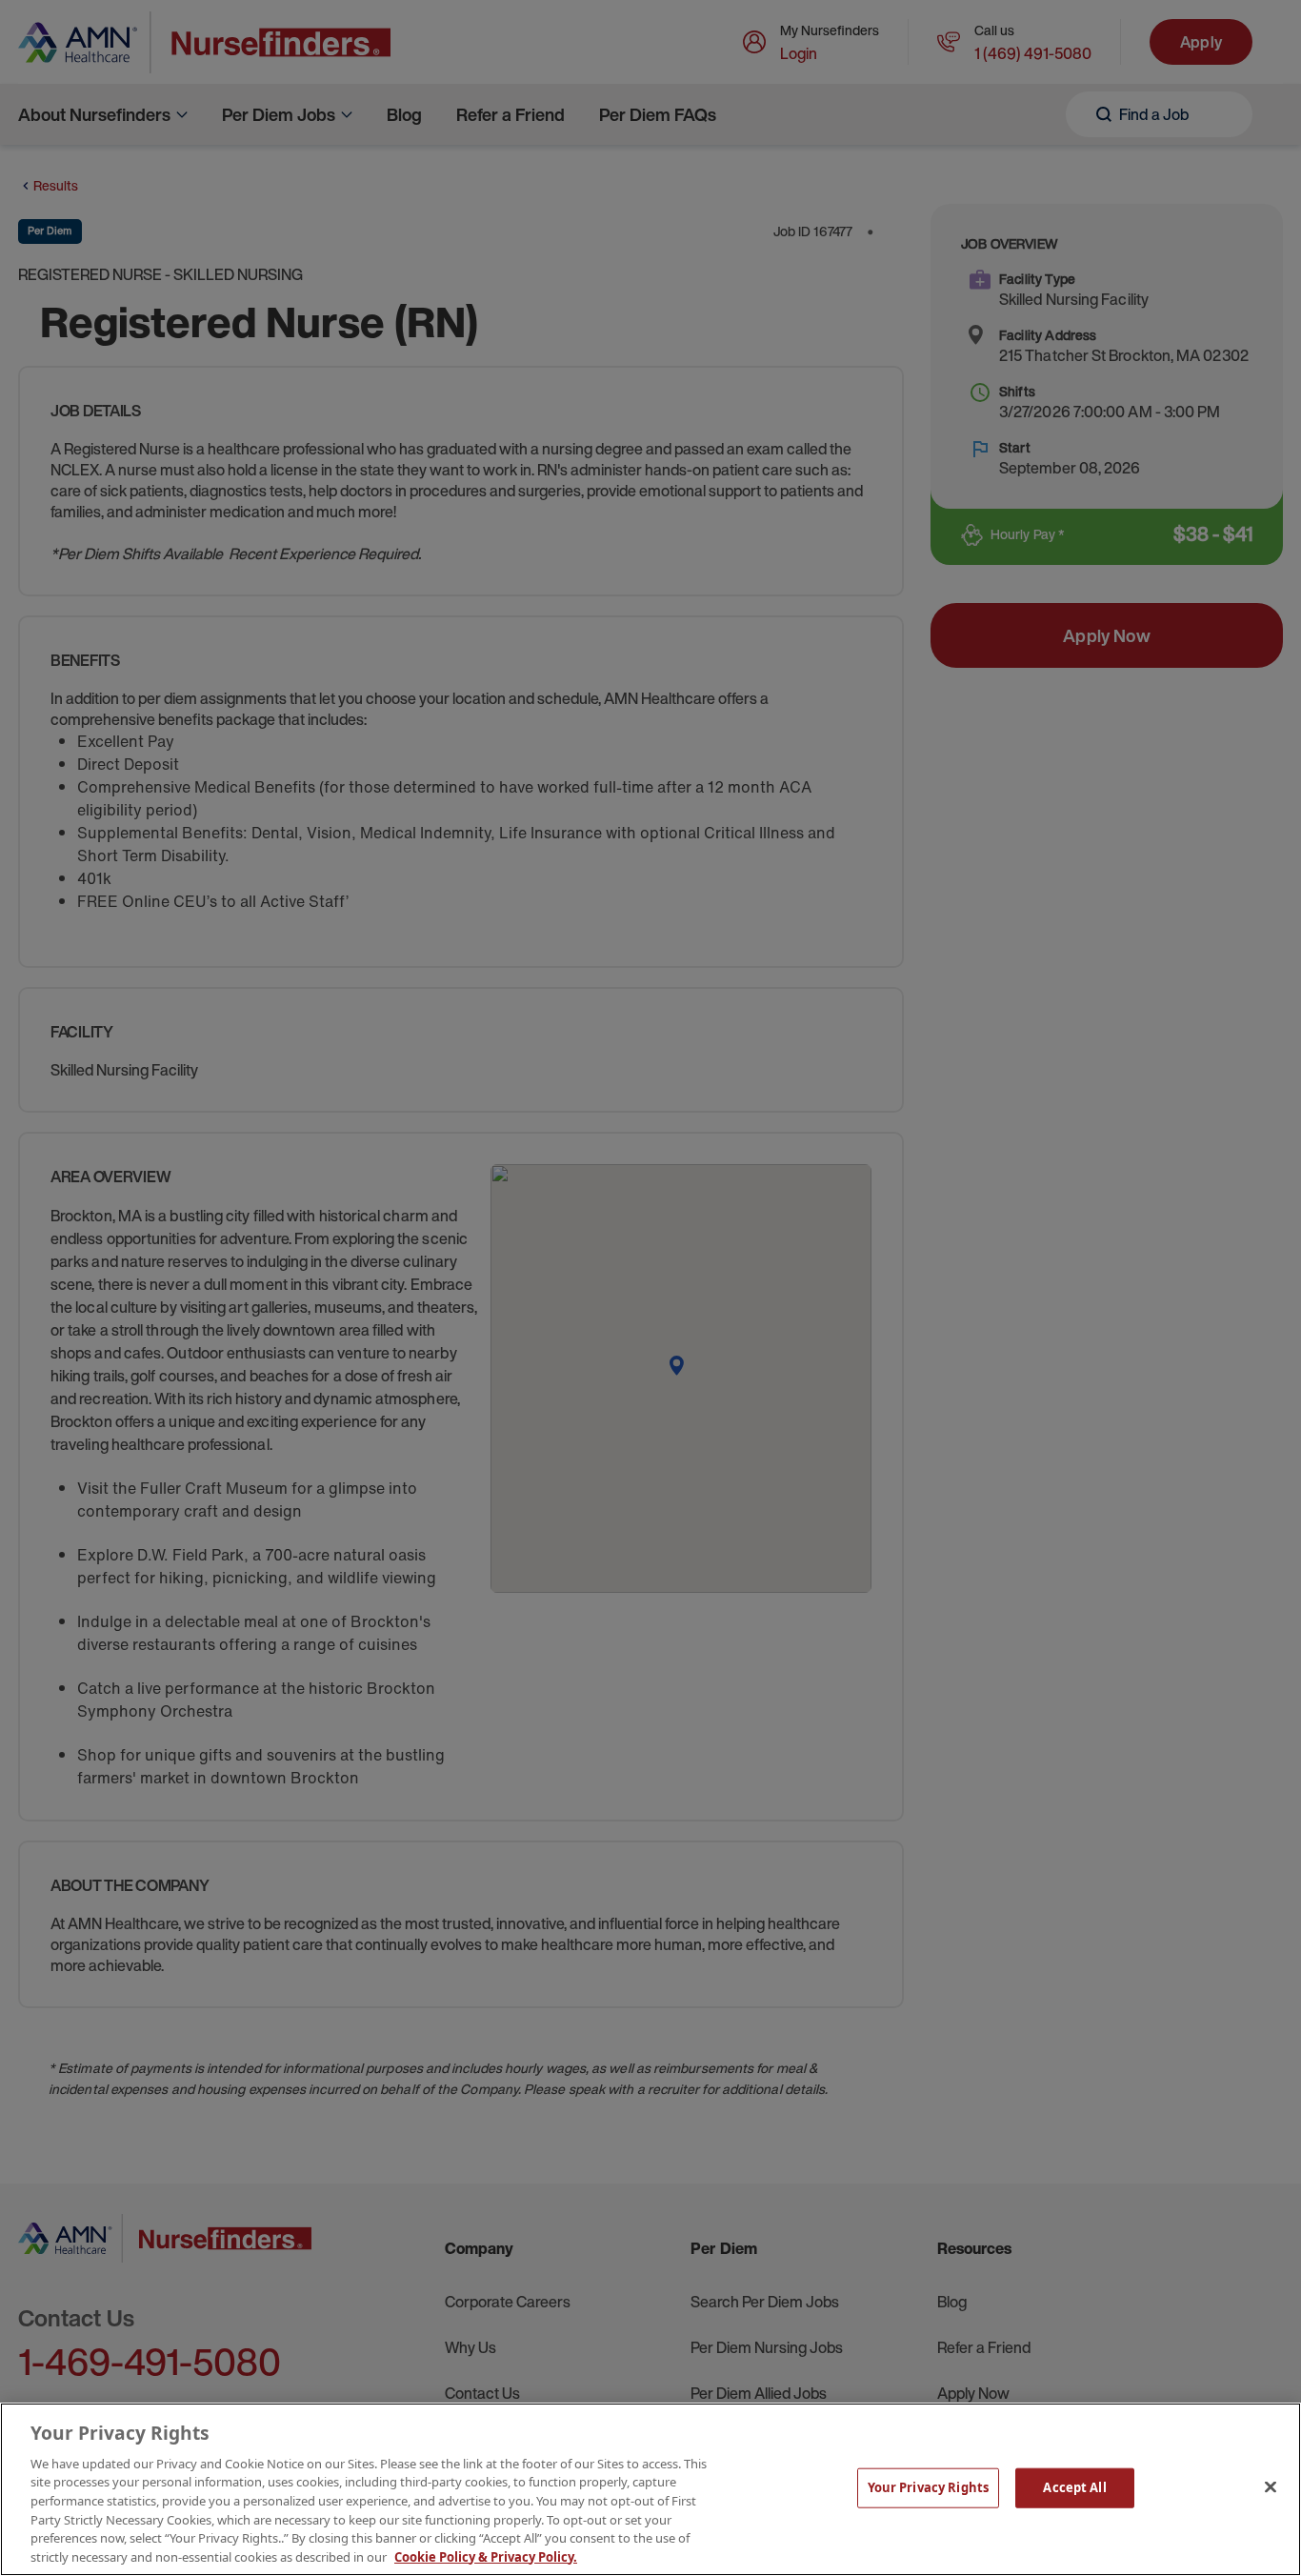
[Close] (1271, 2486)
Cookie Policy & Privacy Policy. (486, 2556)
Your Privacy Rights (928, 2487)
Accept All (1074, 2487)
